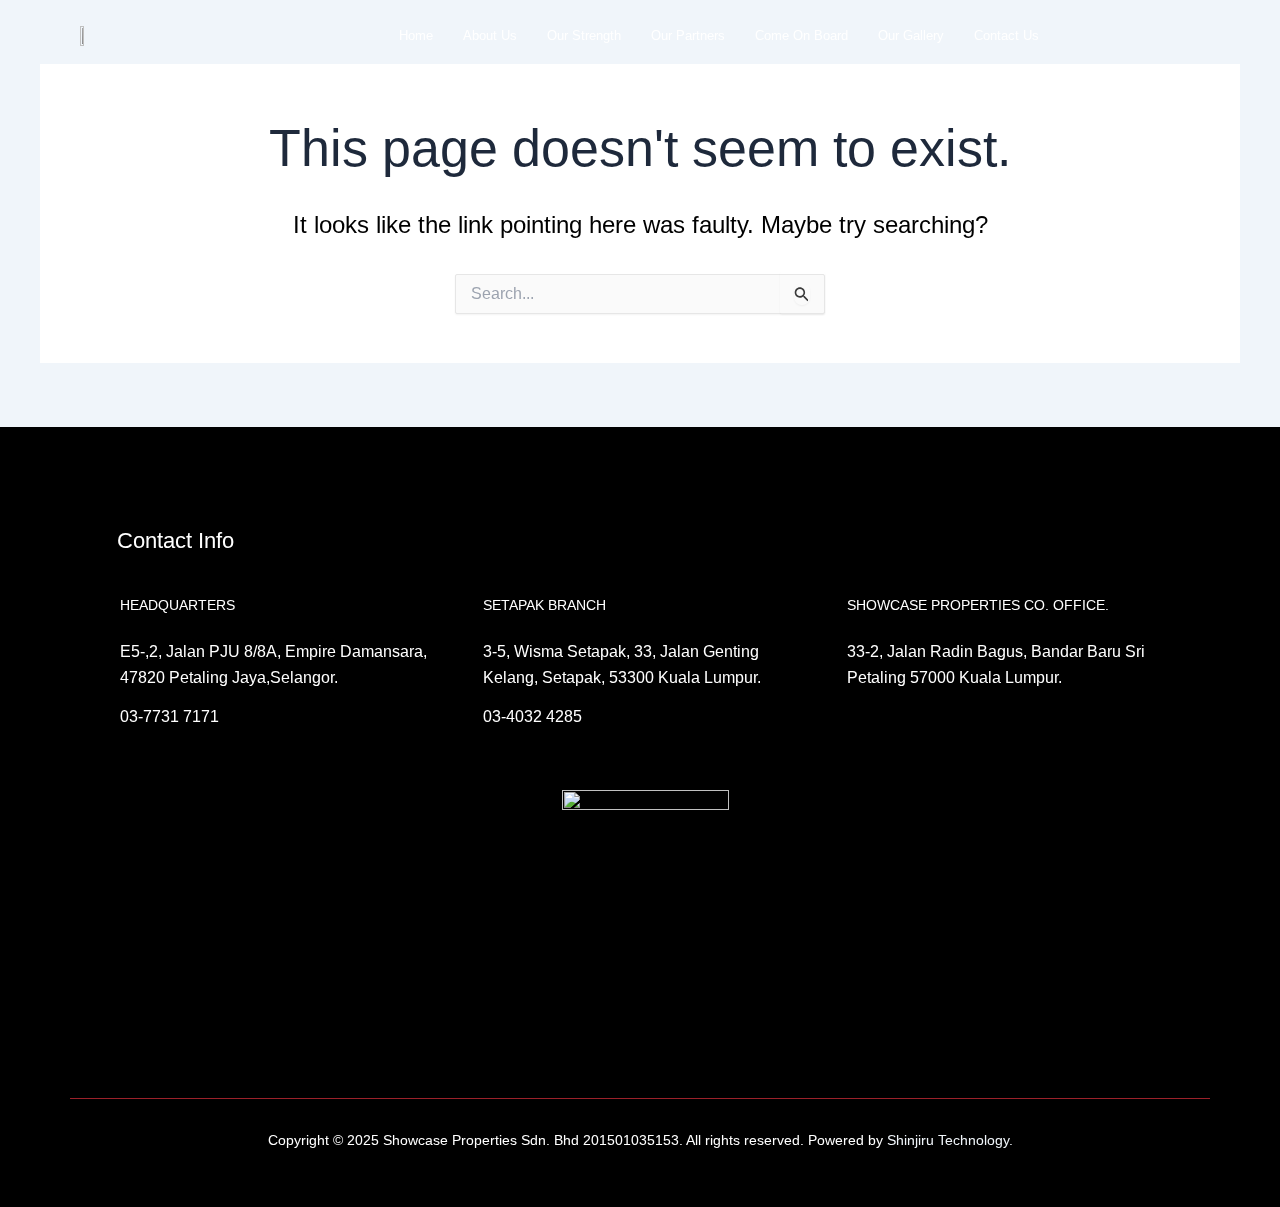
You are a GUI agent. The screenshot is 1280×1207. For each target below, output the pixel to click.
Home (416, 35)
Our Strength (584, 35)
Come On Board (801, 35)
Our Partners (688, 35)
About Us (490, 35)
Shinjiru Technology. (948, 1140)
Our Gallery (911, 35)
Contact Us (1006, 35)
